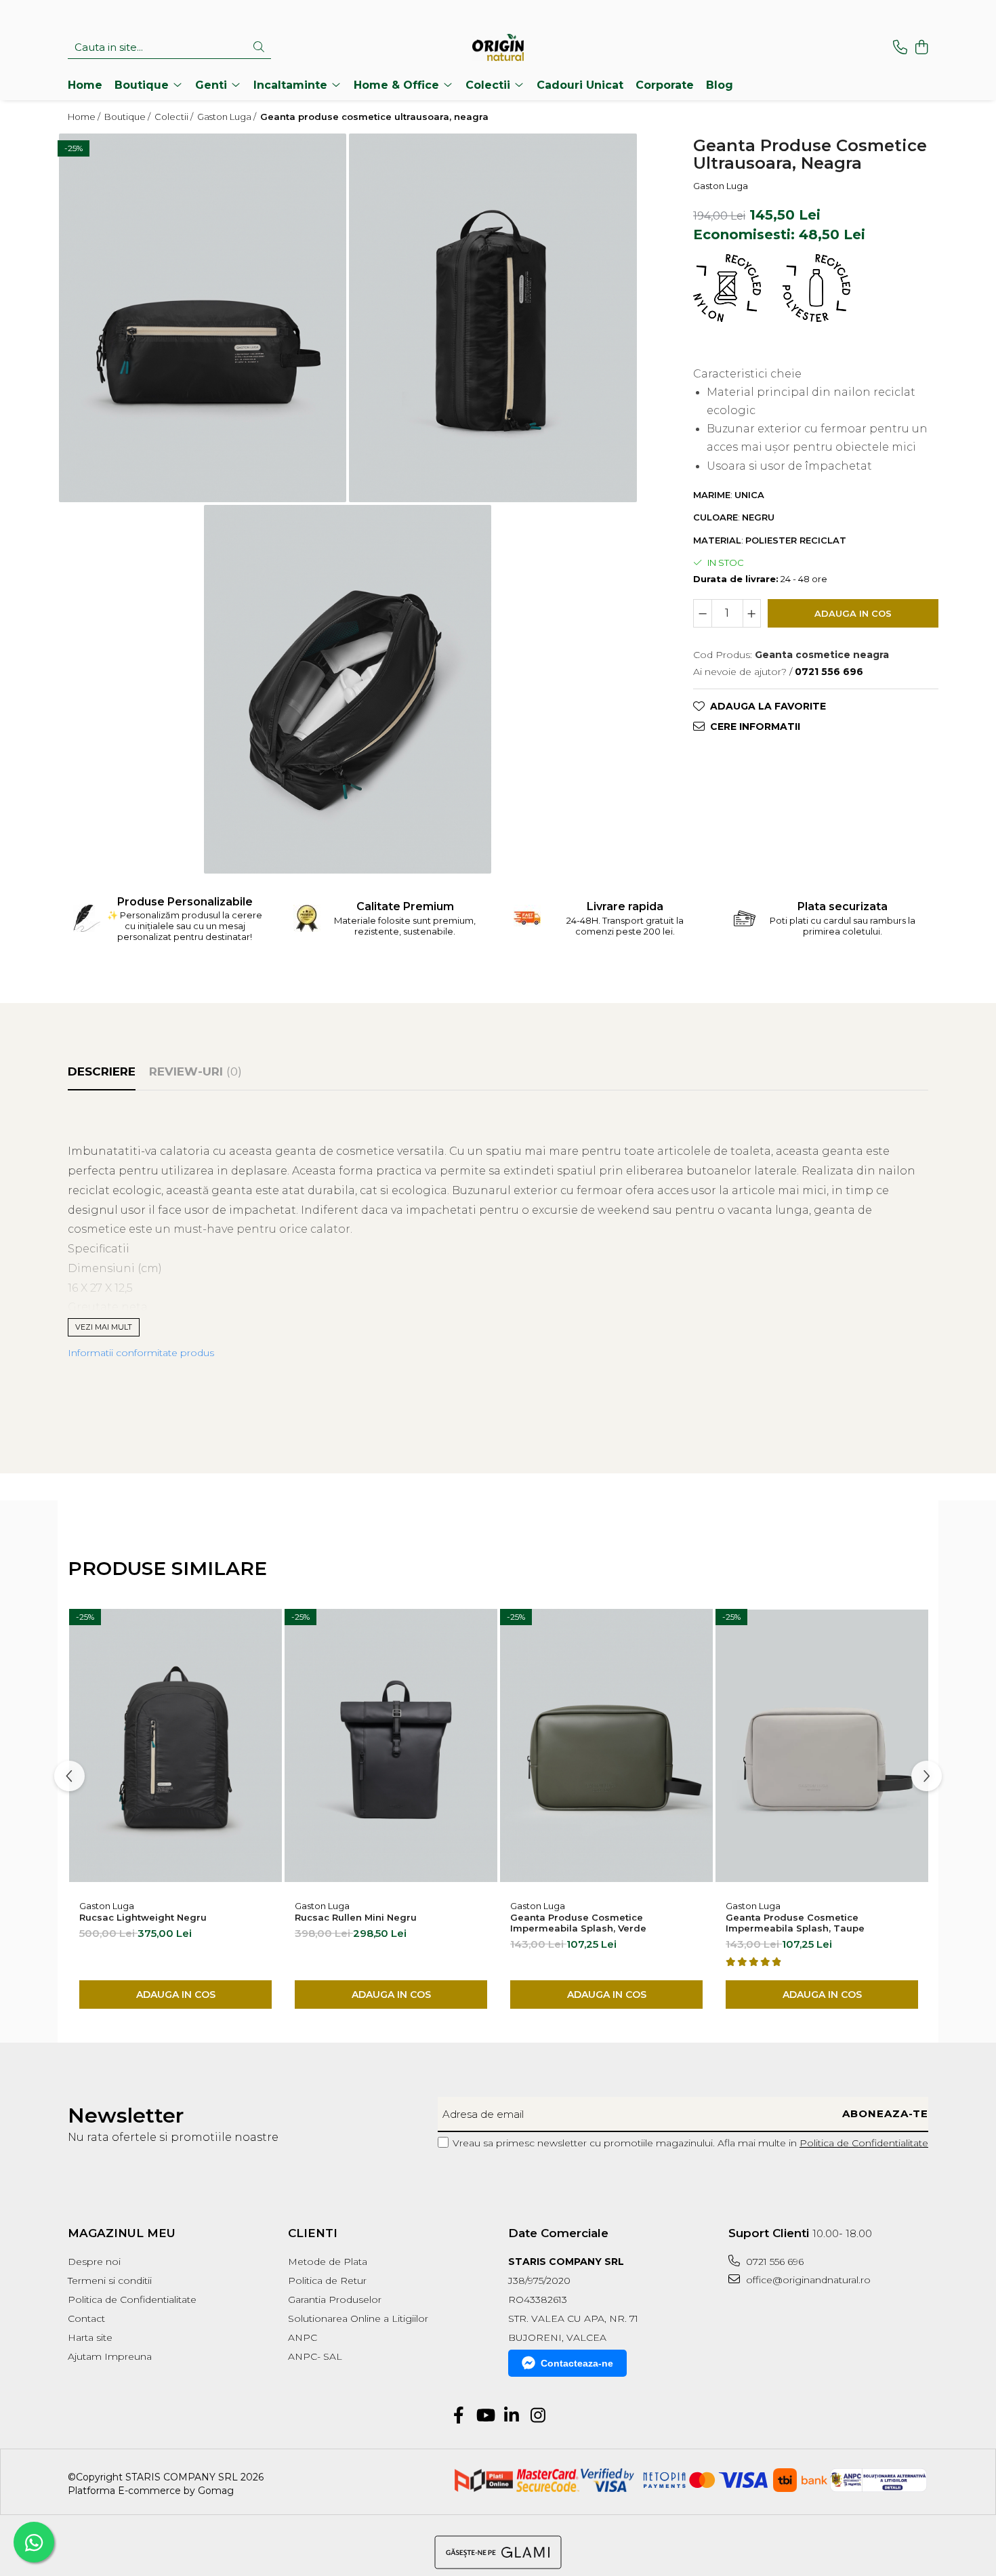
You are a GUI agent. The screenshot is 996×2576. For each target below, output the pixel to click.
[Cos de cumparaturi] (921, 48)
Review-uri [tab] (195, 1071)
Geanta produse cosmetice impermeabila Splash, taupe (795, 1923)
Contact (86, 2318)
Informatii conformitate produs (141, 1353)
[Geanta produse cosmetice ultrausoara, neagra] (203, 318)
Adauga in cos (853, 613)
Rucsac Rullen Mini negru (356, 1917)
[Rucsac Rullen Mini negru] (391, 1746)
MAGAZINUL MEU (122, 2233)
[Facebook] (458, 2416)
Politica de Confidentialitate (864, 2143)
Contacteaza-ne (577, 2363)
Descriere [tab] (102, 1071)
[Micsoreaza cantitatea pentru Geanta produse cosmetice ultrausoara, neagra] (703, 613)
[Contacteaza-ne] (900, 48)
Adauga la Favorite (768, 706)
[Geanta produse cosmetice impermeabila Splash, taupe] (822, 1746)
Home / (85, 117)
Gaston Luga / (228, 117)
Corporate (665, 85)
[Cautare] (259, 48)
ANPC (303, 2337)
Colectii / (175, 117)
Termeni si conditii (110, 2281)
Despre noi (94, 2262)
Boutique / (128, 117)
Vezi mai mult (104, 1327)
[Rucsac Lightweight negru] (175, 1746)
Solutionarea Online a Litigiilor (358, 2318)
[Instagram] (538, 2416)
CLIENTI (313, 2233)
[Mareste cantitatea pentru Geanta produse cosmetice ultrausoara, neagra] (752, 613)
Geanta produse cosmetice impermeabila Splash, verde (578, 1923)
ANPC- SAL (315, 2356)
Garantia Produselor (335, 2299)
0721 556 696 (773, 2262)
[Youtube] (485, 2416)
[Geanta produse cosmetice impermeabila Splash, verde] (606, 1746)
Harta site (90, 2337)
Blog (720, 85)
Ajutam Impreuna (110, 2356)
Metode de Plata (328, 2262)
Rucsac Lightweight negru (143, 1917)
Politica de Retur (327, 2281)
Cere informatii (755, 726)
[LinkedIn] (511, 2416)
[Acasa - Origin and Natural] (498, 47)
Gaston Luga (721, 185)
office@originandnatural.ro (807, 2280)
